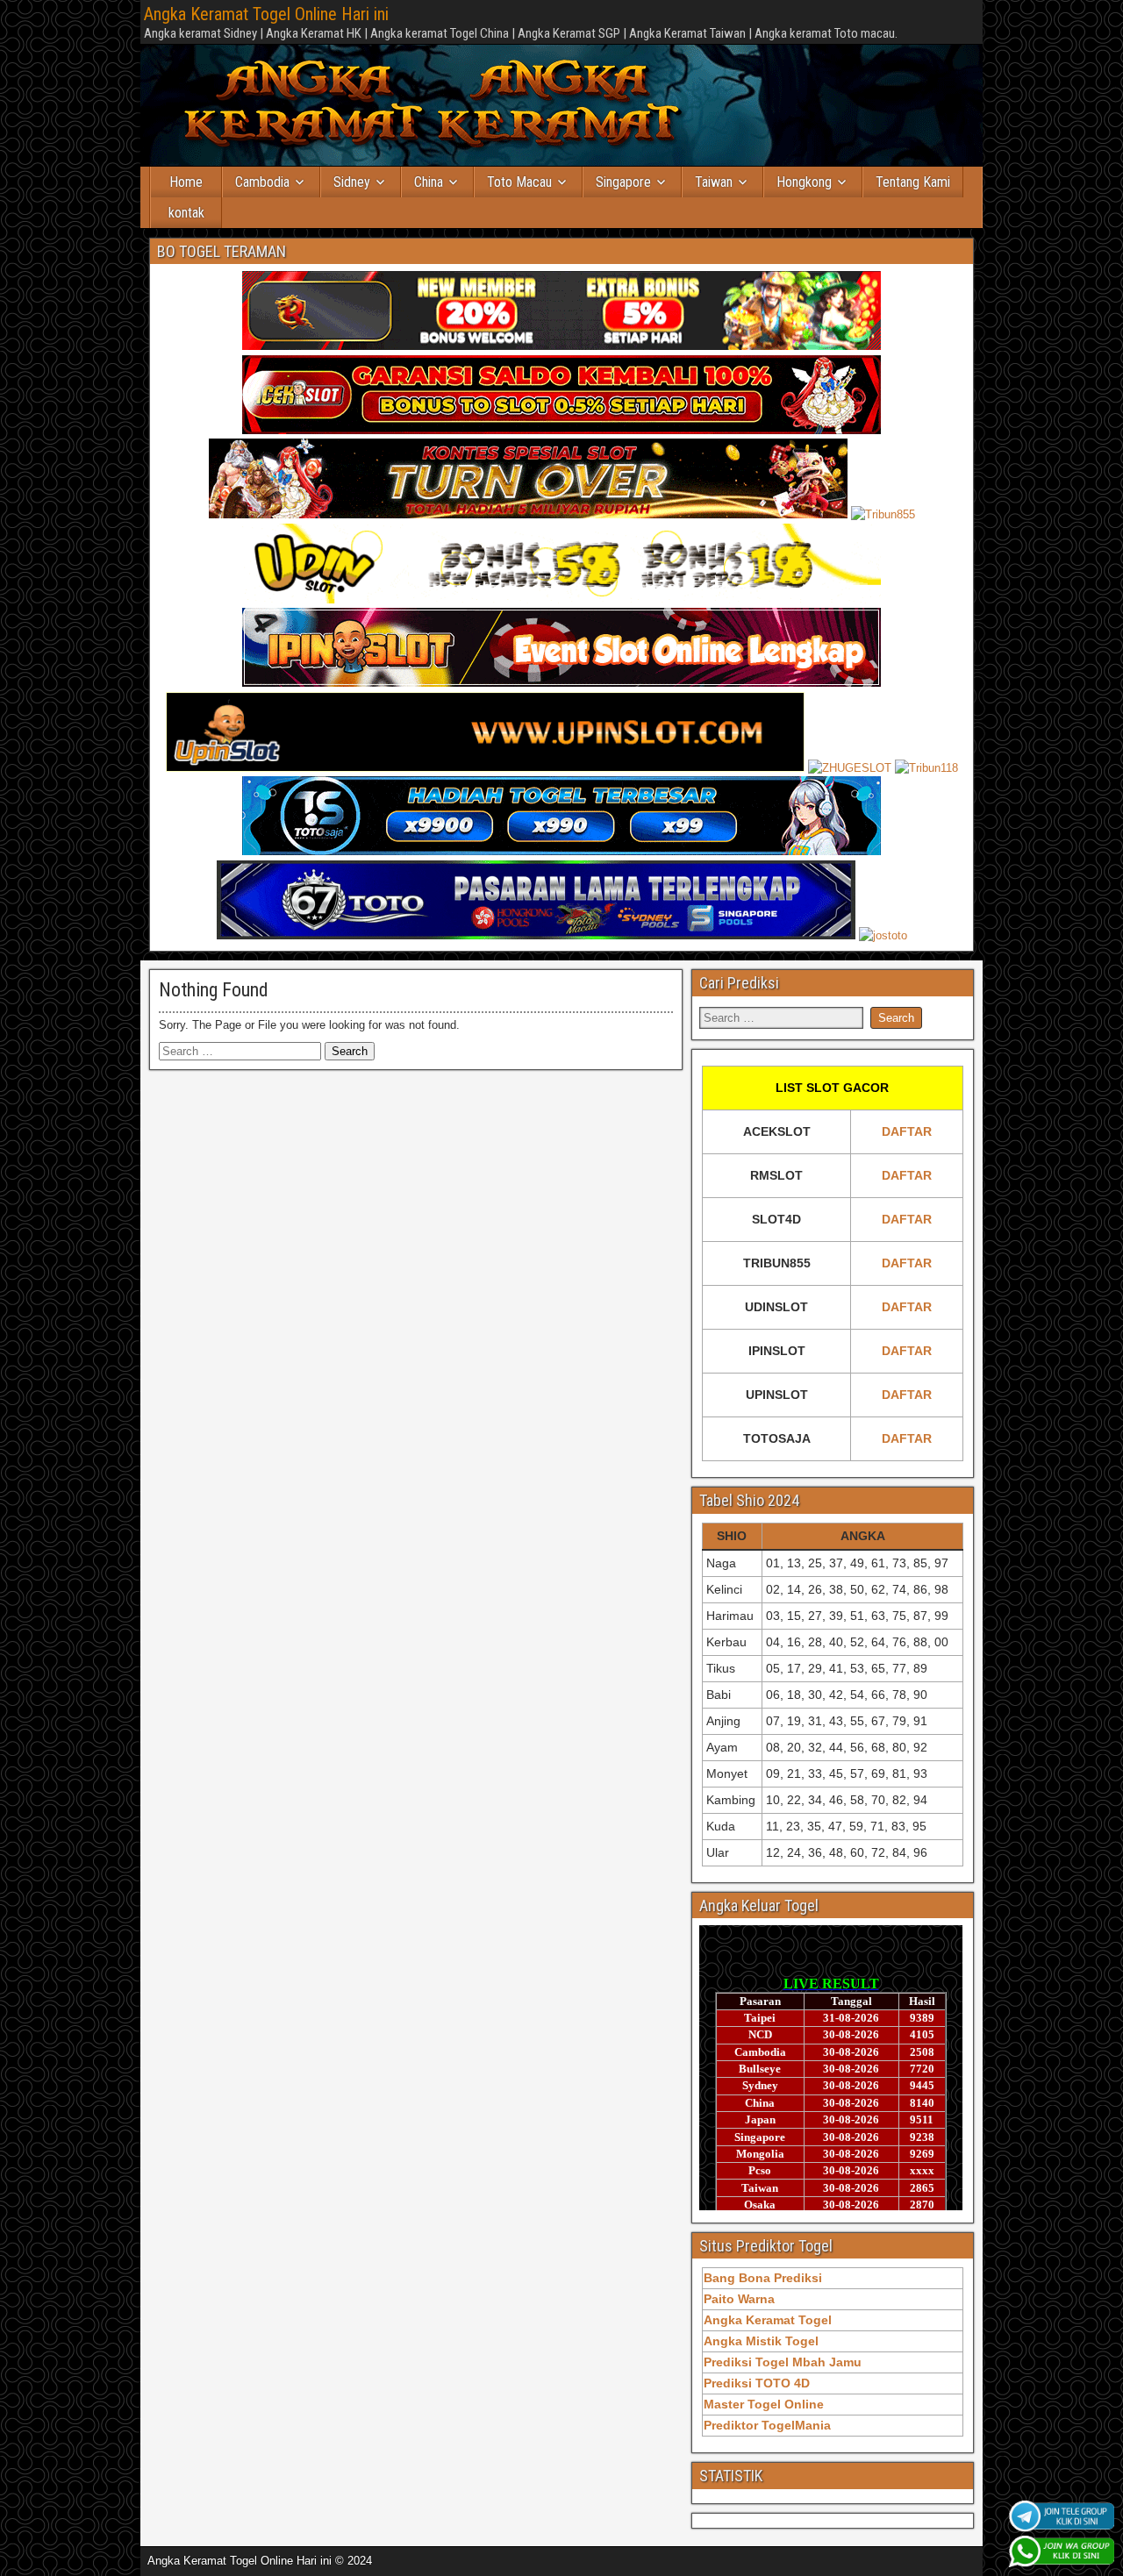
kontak (186, 213)
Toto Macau (519, 182)
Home (186, 182)
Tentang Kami (913, 182)
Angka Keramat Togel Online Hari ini (266, 14)
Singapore (623, 182)
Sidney (352, 182)
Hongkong (804, 182)
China (429, 182)
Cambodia (262, 182)
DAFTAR (907, 1131)
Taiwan (714, 182)
